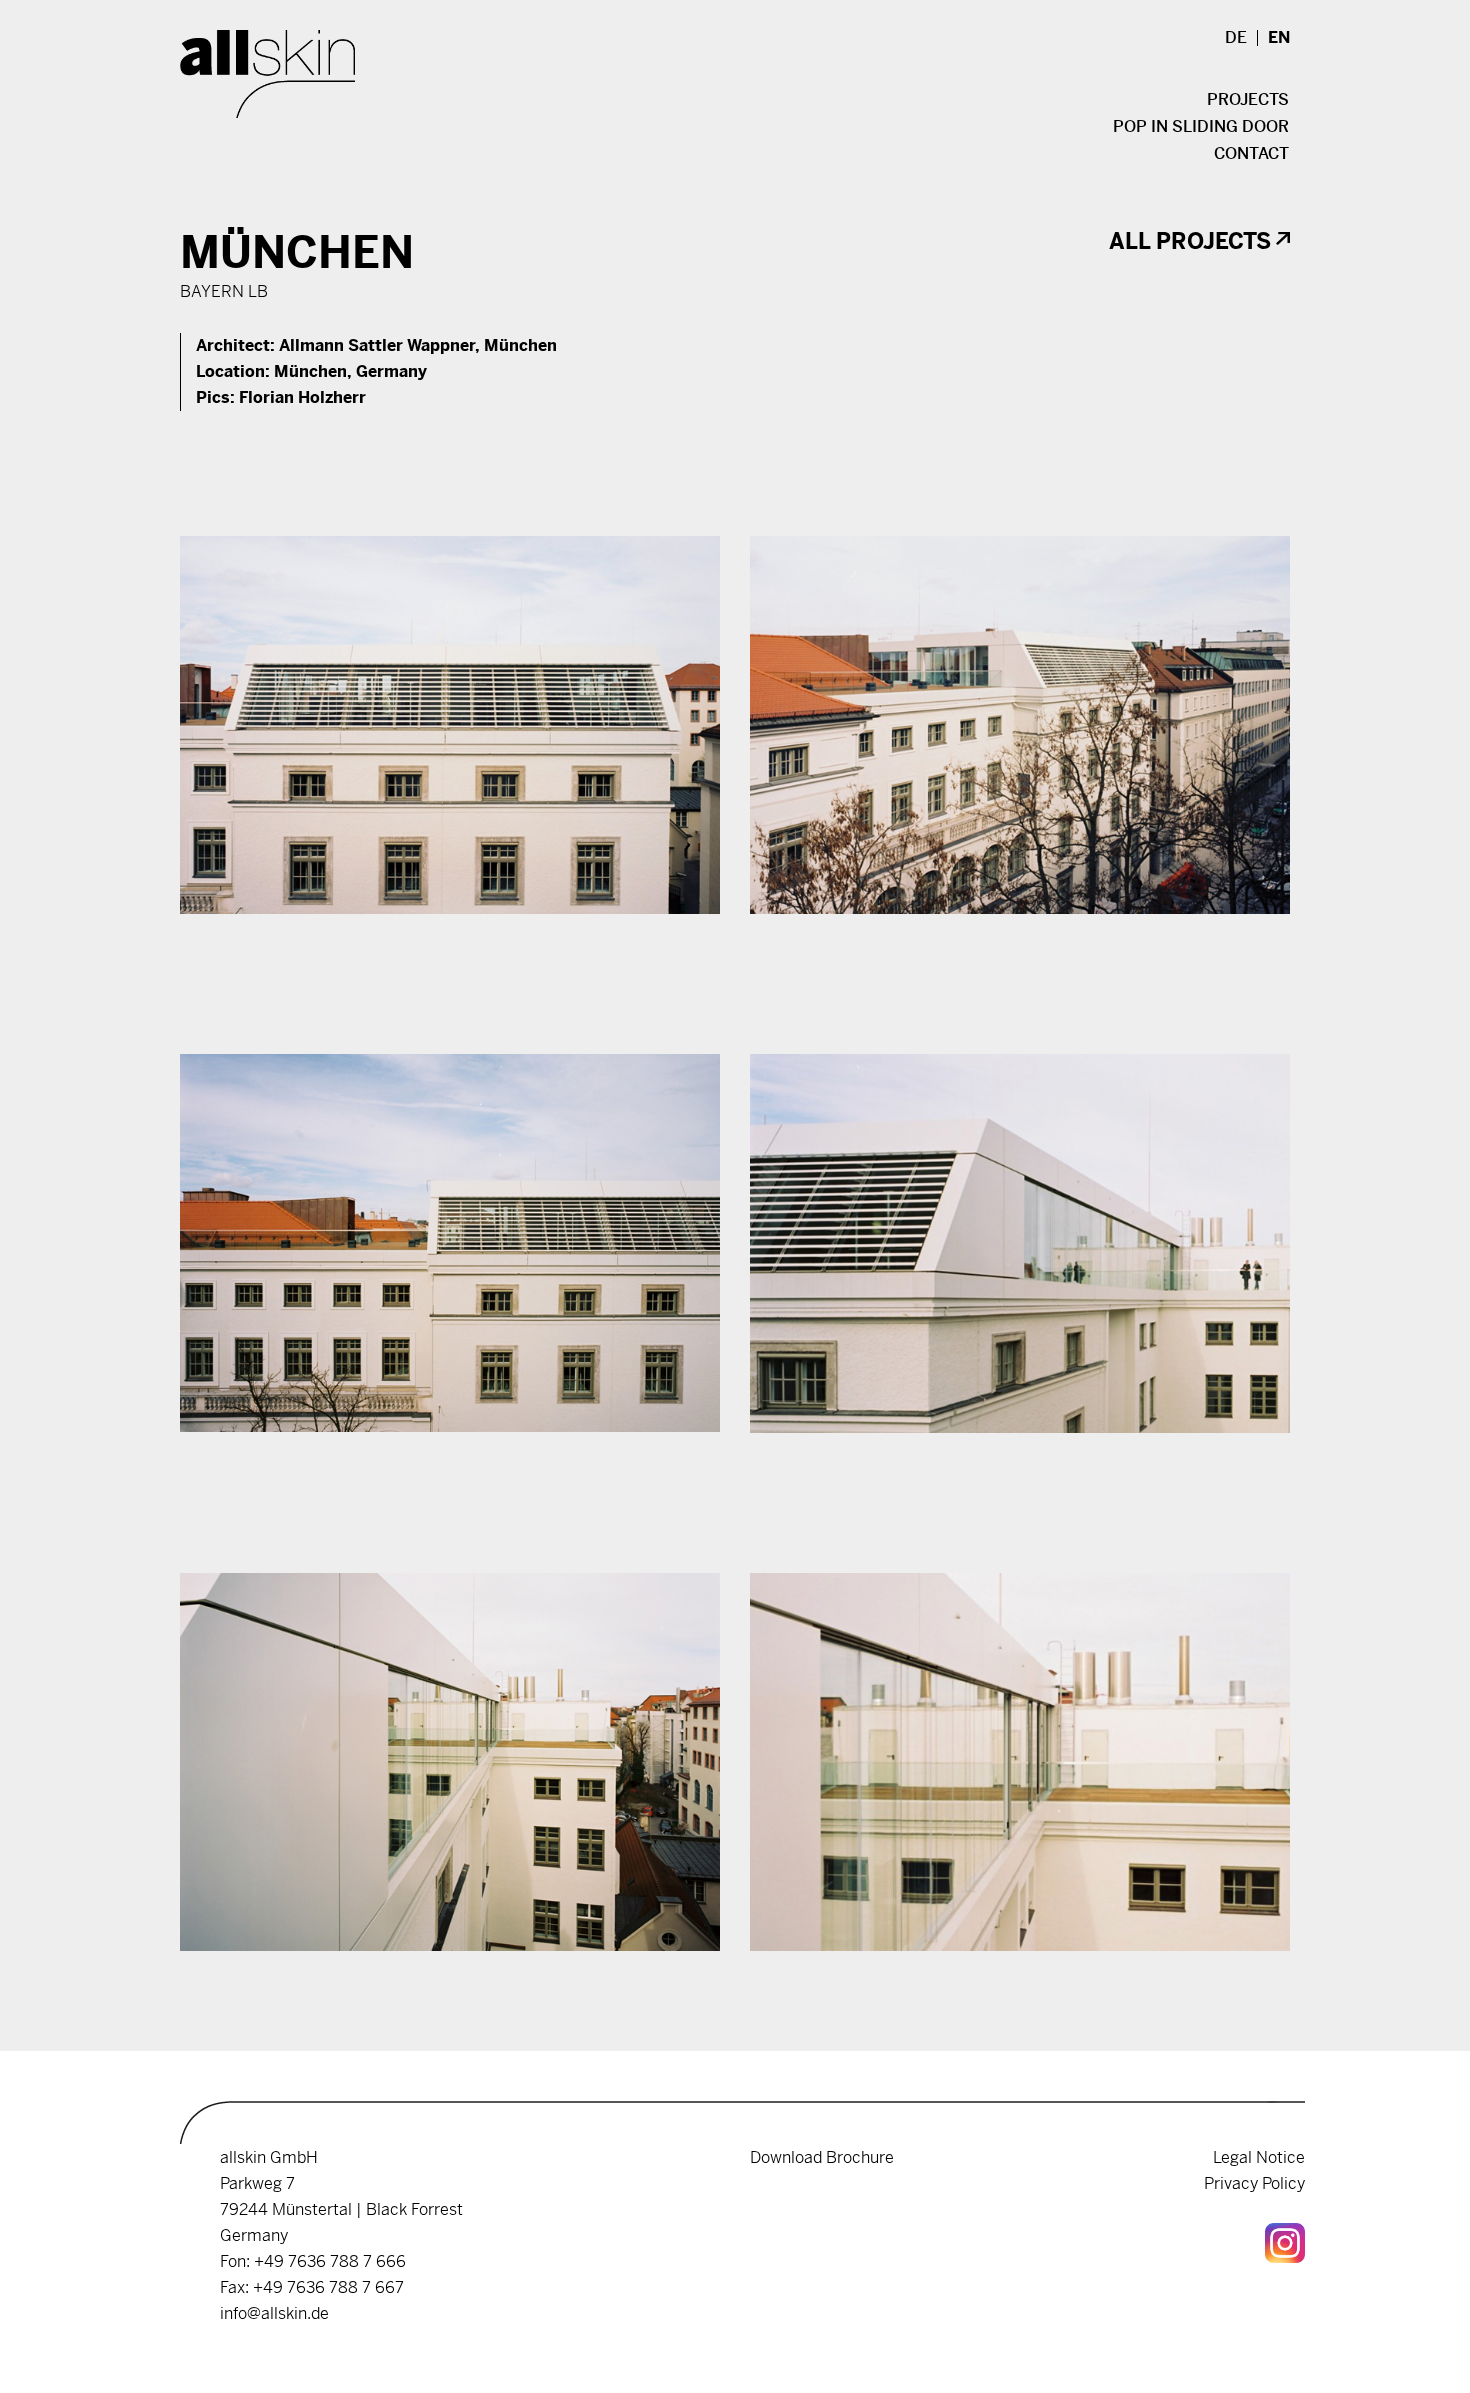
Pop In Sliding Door (1201, 127)
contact (1251, 154)
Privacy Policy (1254, 2183)
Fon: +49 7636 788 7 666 (313, 2261)
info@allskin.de (274, 2313)
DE (1236, 38)
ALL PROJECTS (1190, 241)
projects (1248, 100)
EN (1279, 38)
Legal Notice (1259, 2157)
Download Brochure (822, 2157)
